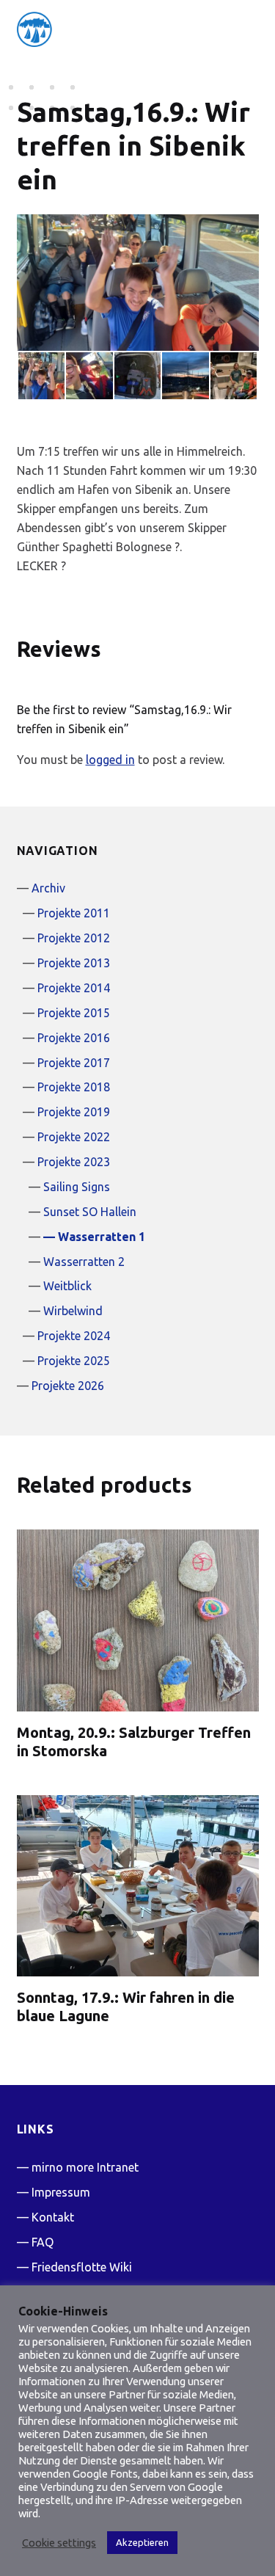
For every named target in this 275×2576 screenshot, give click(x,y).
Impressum (61, 2192)
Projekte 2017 (74, 1063)
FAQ (43, 2242)
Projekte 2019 (74, 1112)
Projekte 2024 (74, 1336)
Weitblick (67, 1286)
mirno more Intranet (85, 2167)
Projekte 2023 (74, 1162)
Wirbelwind (73, 1311)
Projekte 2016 (74, 1038)
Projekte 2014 (74, 988)
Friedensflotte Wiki (82, 2267)
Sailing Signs (77, 1187)
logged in (110, 760)
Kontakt (53, 2217)
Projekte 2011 (74, 913)
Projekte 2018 (74, 1087)
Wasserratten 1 (102, 1237)
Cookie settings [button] (59, 2543)
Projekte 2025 (74, 1361)
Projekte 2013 (74, 963)
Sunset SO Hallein (90, 1212)
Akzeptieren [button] (142, 2542)
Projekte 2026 (68, 1386)
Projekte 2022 (74, 1137)
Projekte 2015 (74, 1013)
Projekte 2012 (74, 938)
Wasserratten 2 (84, 1262)
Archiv (48, 888)
